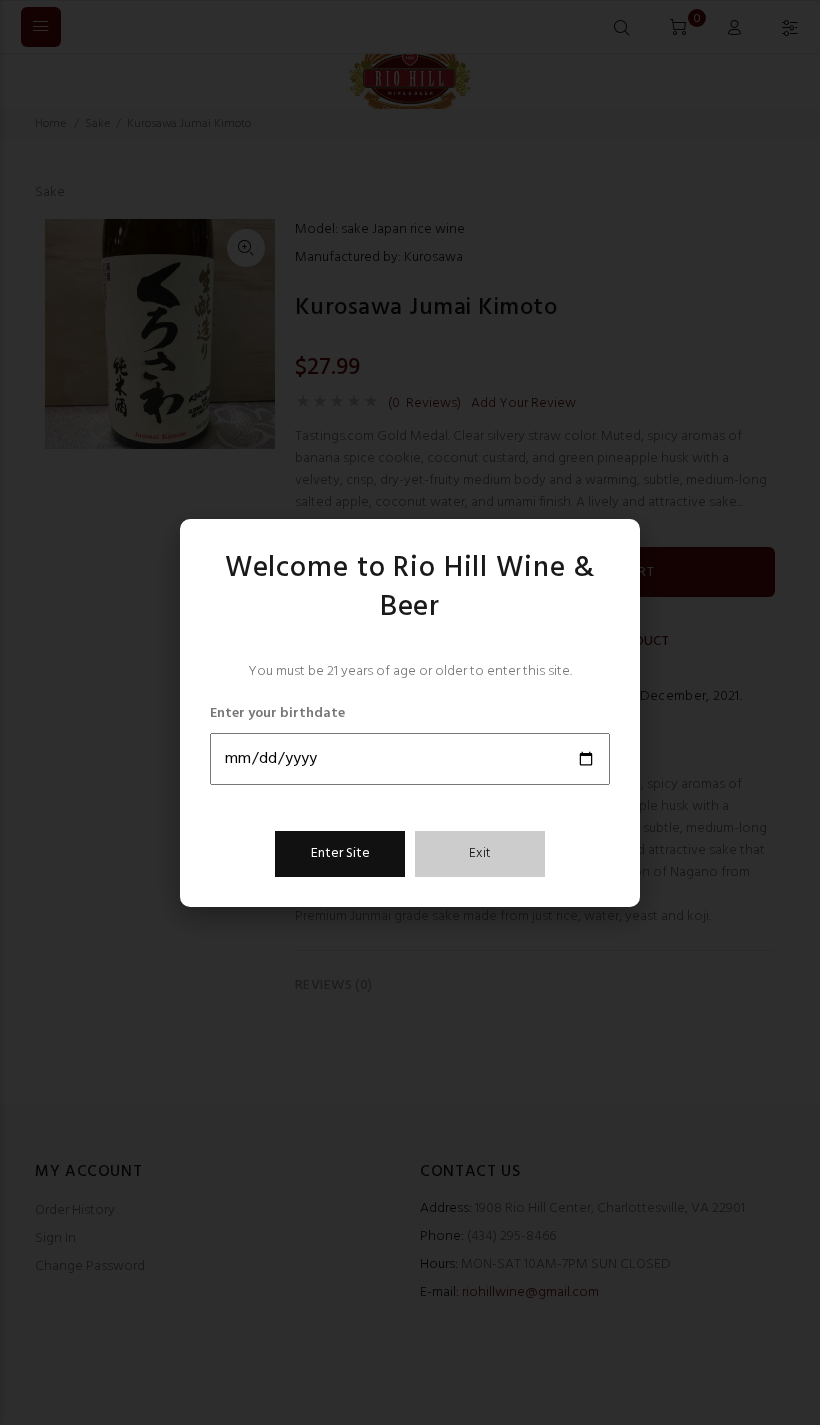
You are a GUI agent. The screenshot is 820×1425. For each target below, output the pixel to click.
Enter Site (340, 853)
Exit (480, 853)
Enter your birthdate (277, 714)
